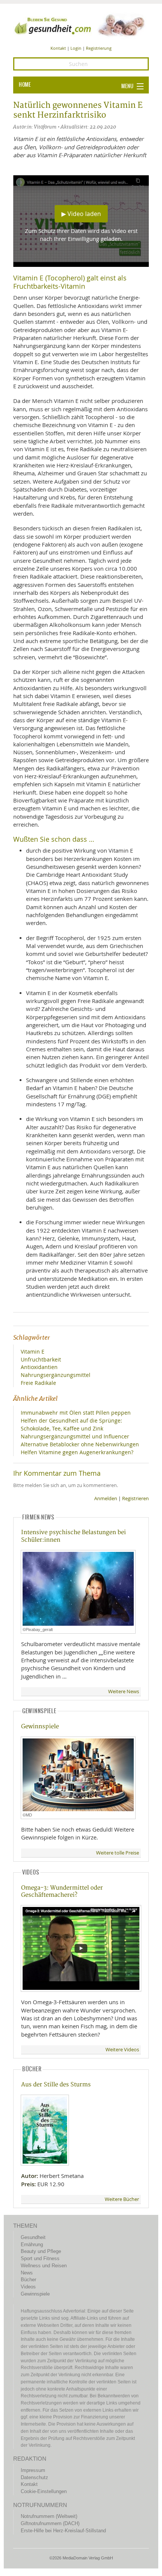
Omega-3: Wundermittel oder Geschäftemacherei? (62, 1891)
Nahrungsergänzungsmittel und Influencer (75, 1436)
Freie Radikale (38, 1383)
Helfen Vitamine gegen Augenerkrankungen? (77, 1452)
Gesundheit (33, 2237)
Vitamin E (33, 1352)
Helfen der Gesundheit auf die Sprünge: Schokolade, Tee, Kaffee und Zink (71, 1424)
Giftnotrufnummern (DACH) (50, 2523)
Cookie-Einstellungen (44, 2491)
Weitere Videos (122, 2050)
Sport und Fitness (40, 2258)
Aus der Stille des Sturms (56, 2085)
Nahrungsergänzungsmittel (56, 1375)
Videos (28, 2287)
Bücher (28, 2280)
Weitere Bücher (122, 2199)
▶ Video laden (81, 214)
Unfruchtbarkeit (41, 1359)
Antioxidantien (39, 1367)
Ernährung (32, 2244)
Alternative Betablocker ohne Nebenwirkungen (80, 1444)
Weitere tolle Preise (118, 1853)
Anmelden (106, 1499)
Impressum (33, 2470)
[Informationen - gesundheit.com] (81, 25)
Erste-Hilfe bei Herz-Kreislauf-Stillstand (63, 2531)
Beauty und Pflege (41, 2251)
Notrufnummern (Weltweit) (49, 2516)
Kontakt (58, 48)
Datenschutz (34, 2477)
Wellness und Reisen (44, 2266)
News (27, 2273)
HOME (25, 85)
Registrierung (99, 48)
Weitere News (124, 1692)
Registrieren (135, 1499)
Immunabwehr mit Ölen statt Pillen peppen (76, 1413)
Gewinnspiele (40, 1727)
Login (76, 48)
